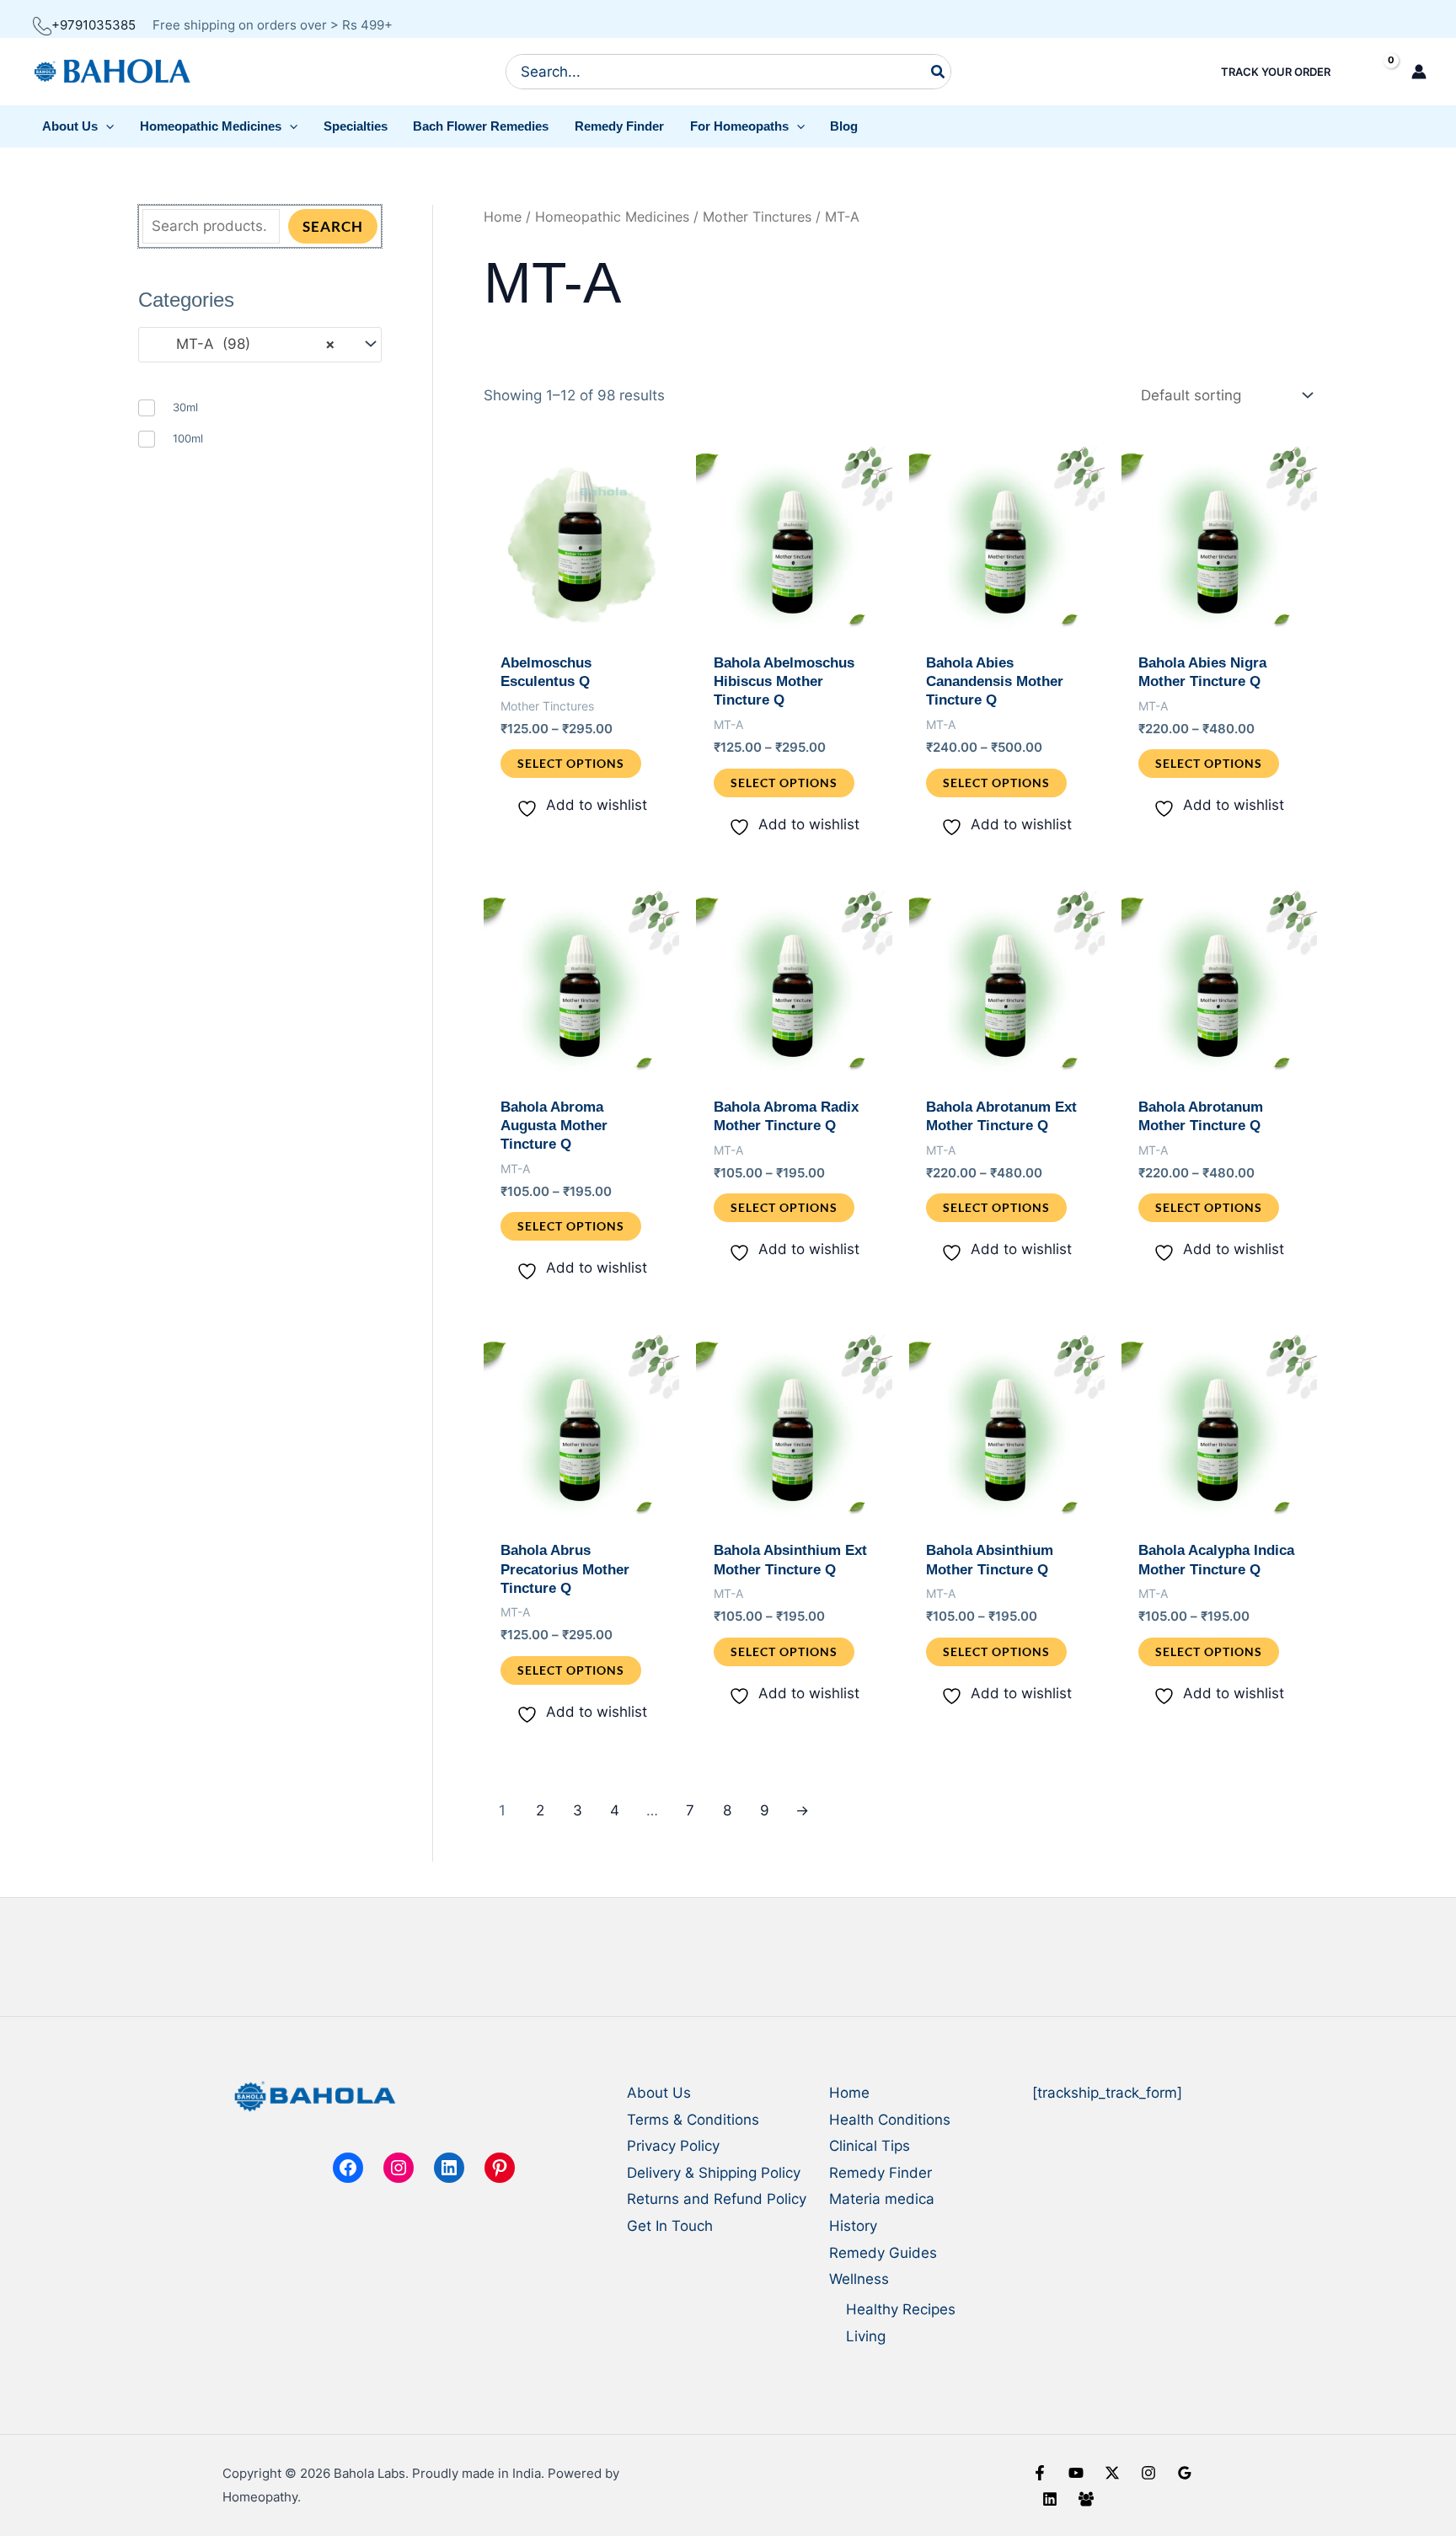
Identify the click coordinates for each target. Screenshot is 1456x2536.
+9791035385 (94, 25)
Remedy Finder (881, 2173)
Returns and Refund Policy (717, 2199)
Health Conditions (890, 2120)
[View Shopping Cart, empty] (1376, 72)
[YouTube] (1076, 2473)
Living (866, 2336)
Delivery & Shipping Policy (714, 2173)
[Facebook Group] (1086, 2499)
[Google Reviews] (1185, 2473)
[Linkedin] (1050, 2499)
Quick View (581, 627)
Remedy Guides (883, 2253)
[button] (78, 126)
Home (503, 217)
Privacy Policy (673, 2146)
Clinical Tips (870, 2146)
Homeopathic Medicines (612, 217)
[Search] (939, 72)
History (853, 2226)
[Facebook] (1040, 2473)
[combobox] (260, 345)
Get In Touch (670, 2226)
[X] (1112, 2473)
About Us (659, 2093)
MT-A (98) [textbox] (243, 344)
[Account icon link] (1419, 72)
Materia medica (882, 2199)
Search (333, 226)
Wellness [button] (859, 2279)
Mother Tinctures (757, 217)
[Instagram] (1148, 2473)
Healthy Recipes (901, 2309)
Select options (571, 763)
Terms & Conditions (693, 2120)
